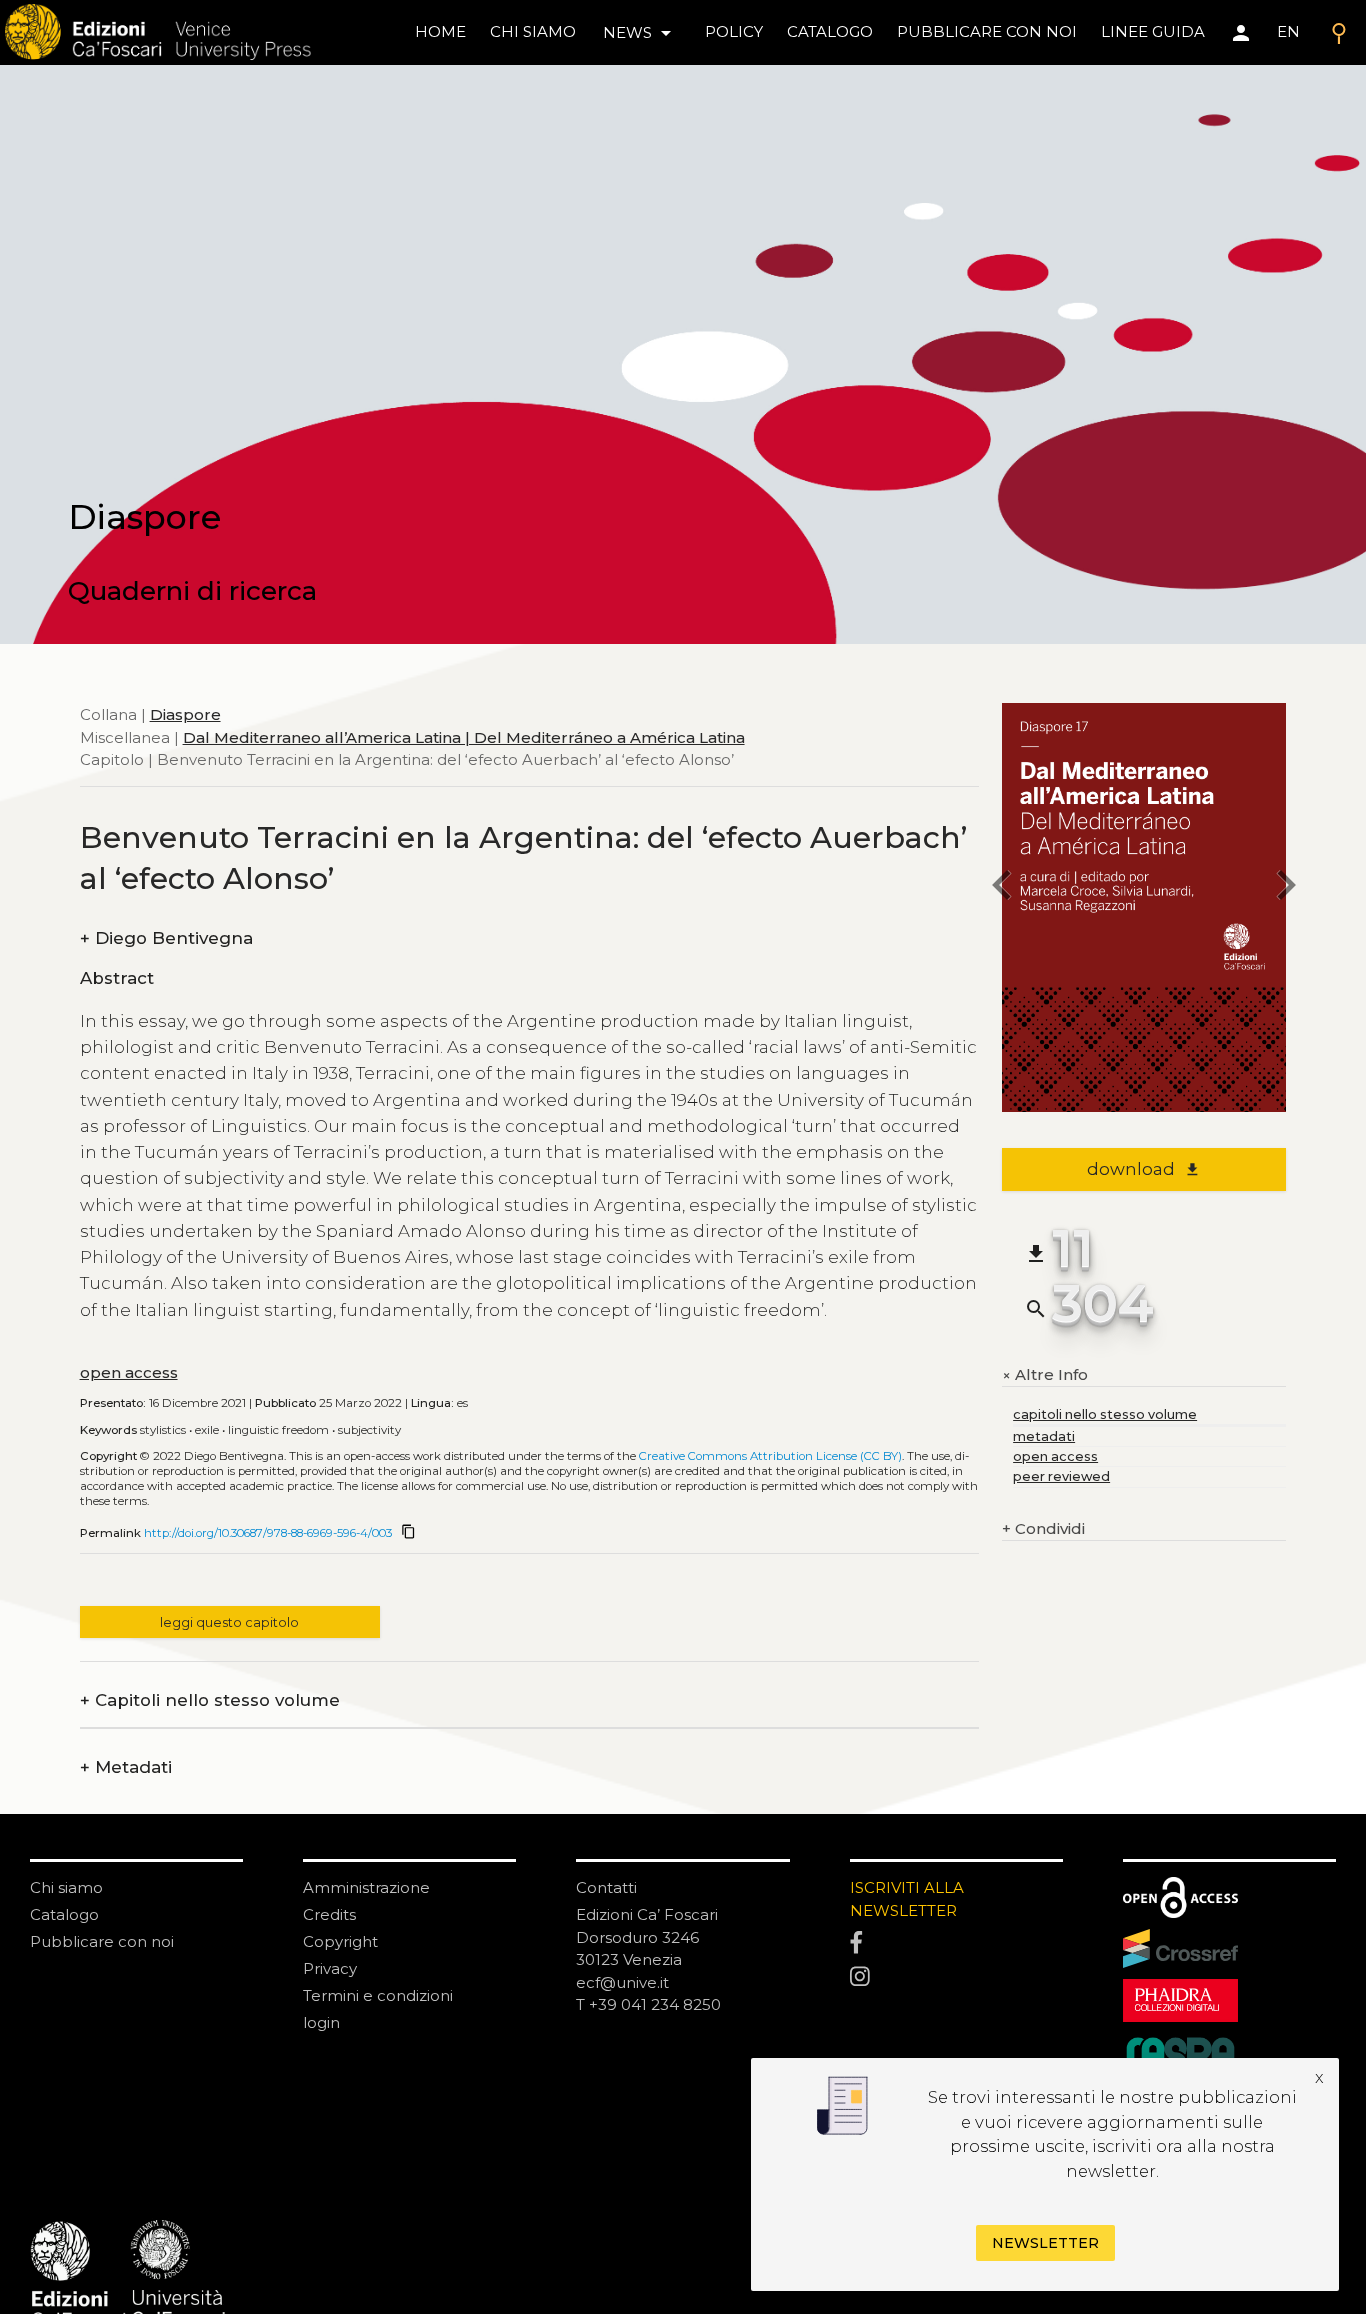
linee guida (1153, 31)
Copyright (340, 1941)
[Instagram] (956, 1977)
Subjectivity (369, 1430)
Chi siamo (66, 1887)
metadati (1044, 1436)
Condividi (1043, 1528)
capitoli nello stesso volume (1105, 1414)
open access (129, 1372)
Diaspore (185, 714)
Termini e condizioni (378, 1995)
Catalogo (64, 1914)
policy (734, 31)
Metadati (126, 1767)
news (640, 33)
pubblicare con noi (987, 31)
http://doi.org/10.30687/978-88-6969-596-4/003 (268, 1533)
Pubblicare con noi (102, 1941)
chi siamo (533, 31)
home (440, 31)
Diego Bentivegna (166, 938)
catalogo (830, 31)
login (321, 2022)
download (1143, 1169)
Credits (329, 1914)
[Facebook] (956, 1944)
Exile (207, 1430)
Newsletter (1045, 2243)
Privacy (330, 1968)
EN (1288, 31)
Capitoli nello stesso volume (210, 1700)
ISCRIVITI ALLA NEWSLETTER (907, 1899)
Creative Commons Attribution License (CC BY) (770, 1456)
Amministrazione (366, 1887)
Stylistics (163, 1430)
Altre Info (1045, 1375)
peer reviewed (1061, 1476)
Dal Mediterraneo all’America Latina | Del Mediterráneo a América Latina (464, 736)
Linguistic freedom (278, 1430)
